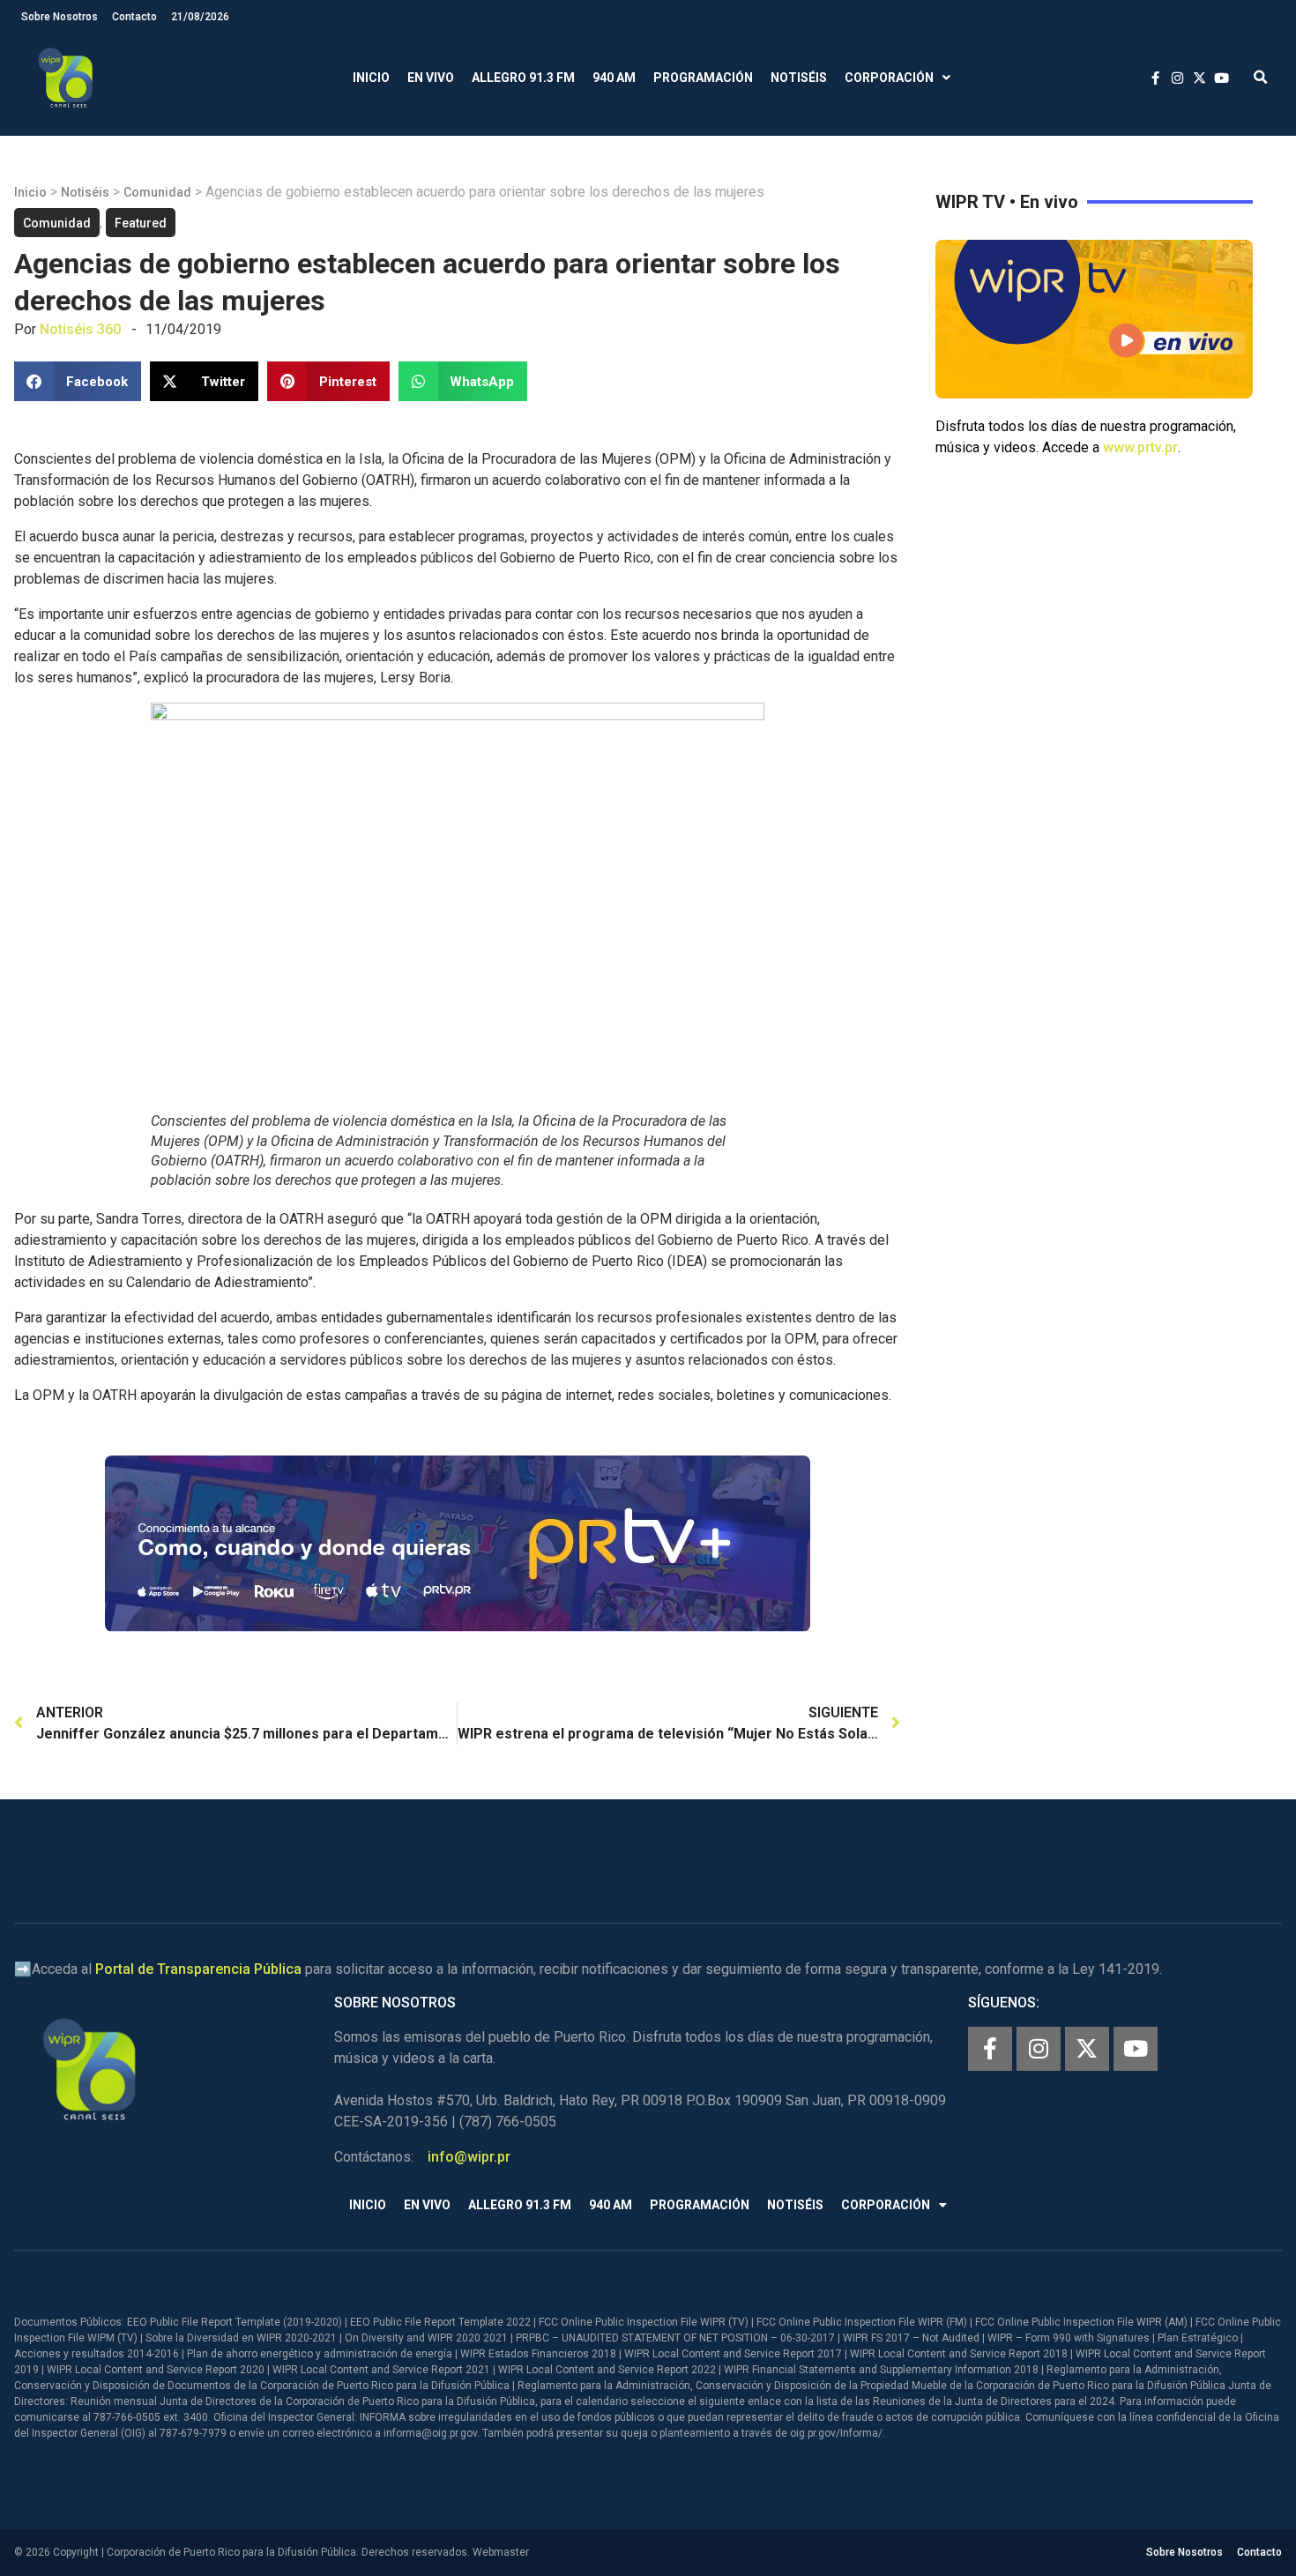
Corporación (889, 78)
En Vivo (431, 78)
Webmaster (501, 2552)
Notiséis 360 (80, 329)
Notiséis (799, 78)
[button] (1260, 78)
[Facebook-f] (990, 2049)
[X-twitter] (1087, 2049)
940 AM (614, 78)
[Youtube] (1136, 2049)
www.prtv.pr (1140, 447)
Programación (703, 78)
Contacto (134, 17)
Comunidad (157, 192)
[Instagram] (1039, 2049)
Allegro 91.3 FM (523, 78)
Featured (141, 223)
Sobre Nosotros (60, 17)
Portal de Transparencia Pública (198, 1969)
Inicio (371, 78)
